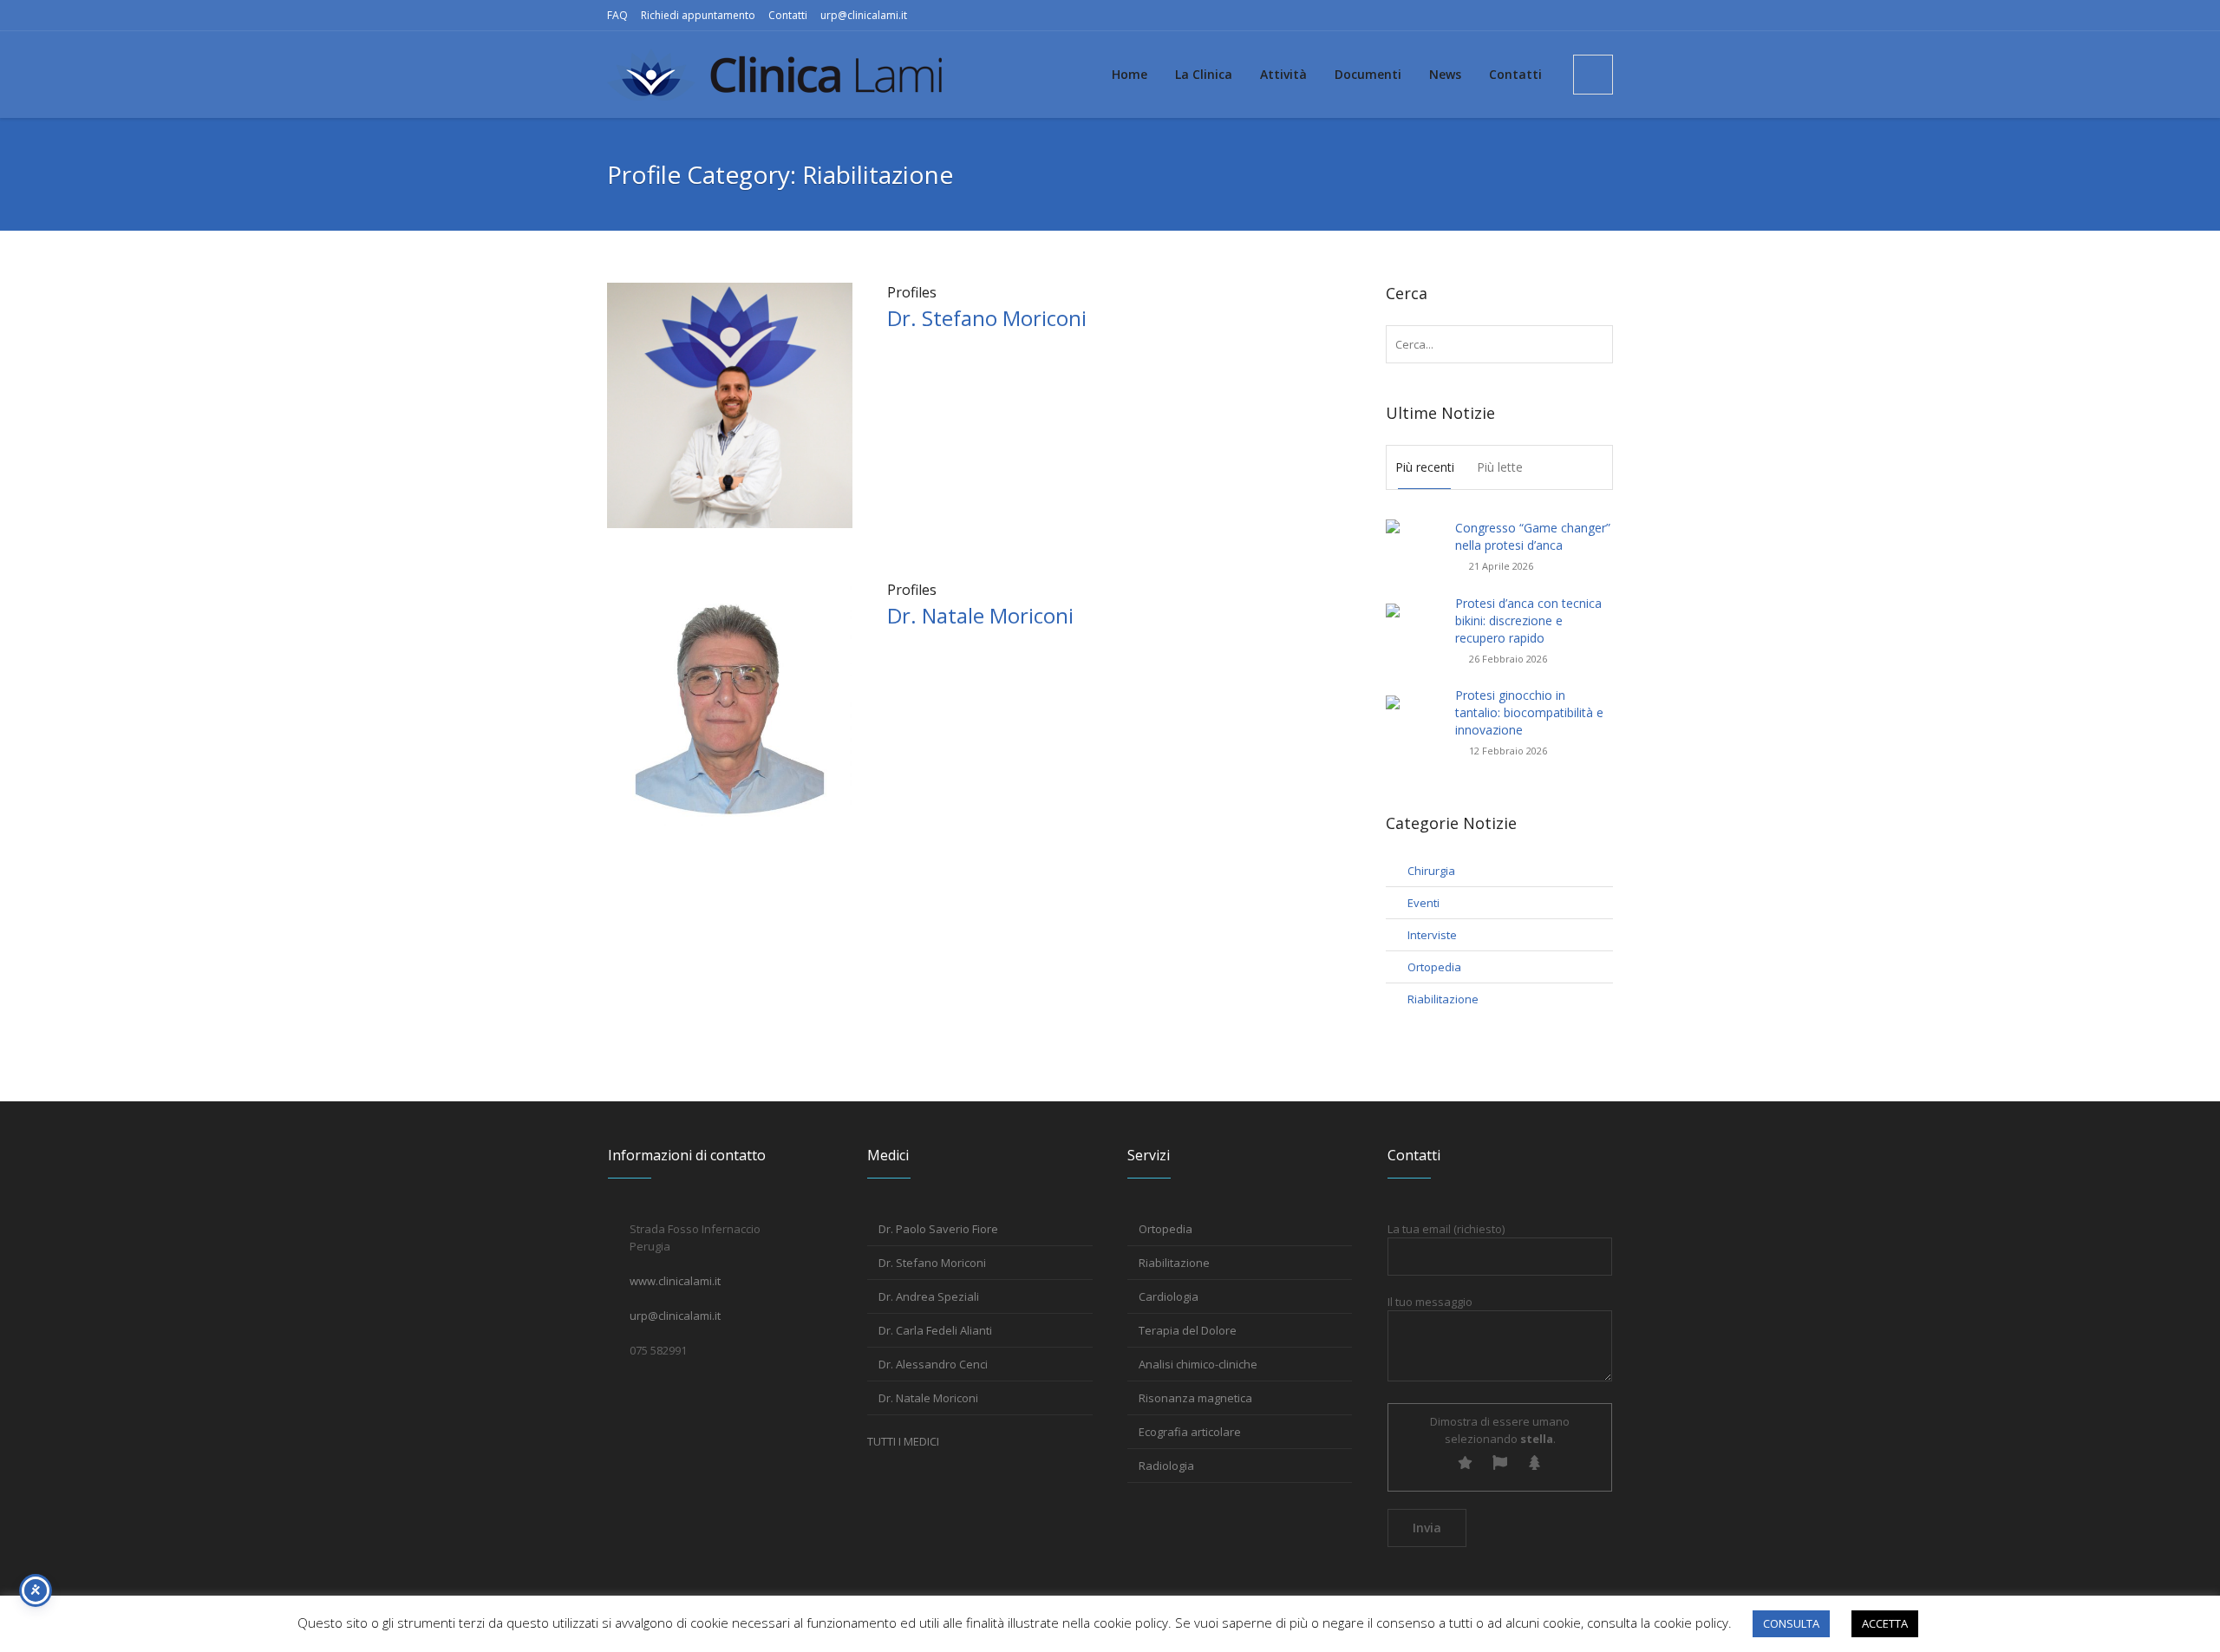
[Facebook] (1572, 16)
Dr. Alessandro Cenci (933, 1364)
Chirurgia (1431, 871)
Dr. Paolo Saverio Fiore (938, 1229)
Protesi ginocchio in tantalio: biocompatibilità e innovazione (1529, 712)
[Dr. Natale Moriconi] (730, 702)
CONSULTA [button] (1791, 1623)
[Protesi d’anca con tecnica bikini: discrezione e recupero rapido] (1414, 620)
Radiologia (1166, 1466)
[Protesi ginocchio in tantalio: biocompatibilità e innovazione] (1414, 712)
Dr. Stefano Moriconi (987, 318)
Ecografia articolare (1190, 1432)
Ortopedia (1434, 967)
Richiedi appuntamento (698, 15)
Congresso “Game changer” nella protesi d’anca (1533, 536)
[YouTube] (1600, 16)
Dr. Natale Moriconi (980, 615)
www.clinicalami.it (675, 1281)
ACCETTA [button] (1885, 1623)
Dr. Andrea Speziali (929, 1296)
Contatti (788, 15)
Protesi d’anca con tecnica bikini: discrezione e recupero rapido (1528, 620)
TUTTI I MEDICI (903, 1441)
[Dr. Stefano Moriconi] (730, 404)
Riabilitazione (1443, 999)
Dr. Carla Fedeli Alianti (935, 1330)
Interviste (1432, 935)
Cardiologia (1169, 1296)
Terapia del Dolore (1188, 1330)
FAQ (617, 15)
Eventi (1423, 903)
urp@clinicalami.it (864, 15)
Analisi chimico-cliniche (1198, 1364)
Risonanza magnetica (1195, 1398)
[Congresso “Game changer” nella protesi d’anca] (1414, 536)
